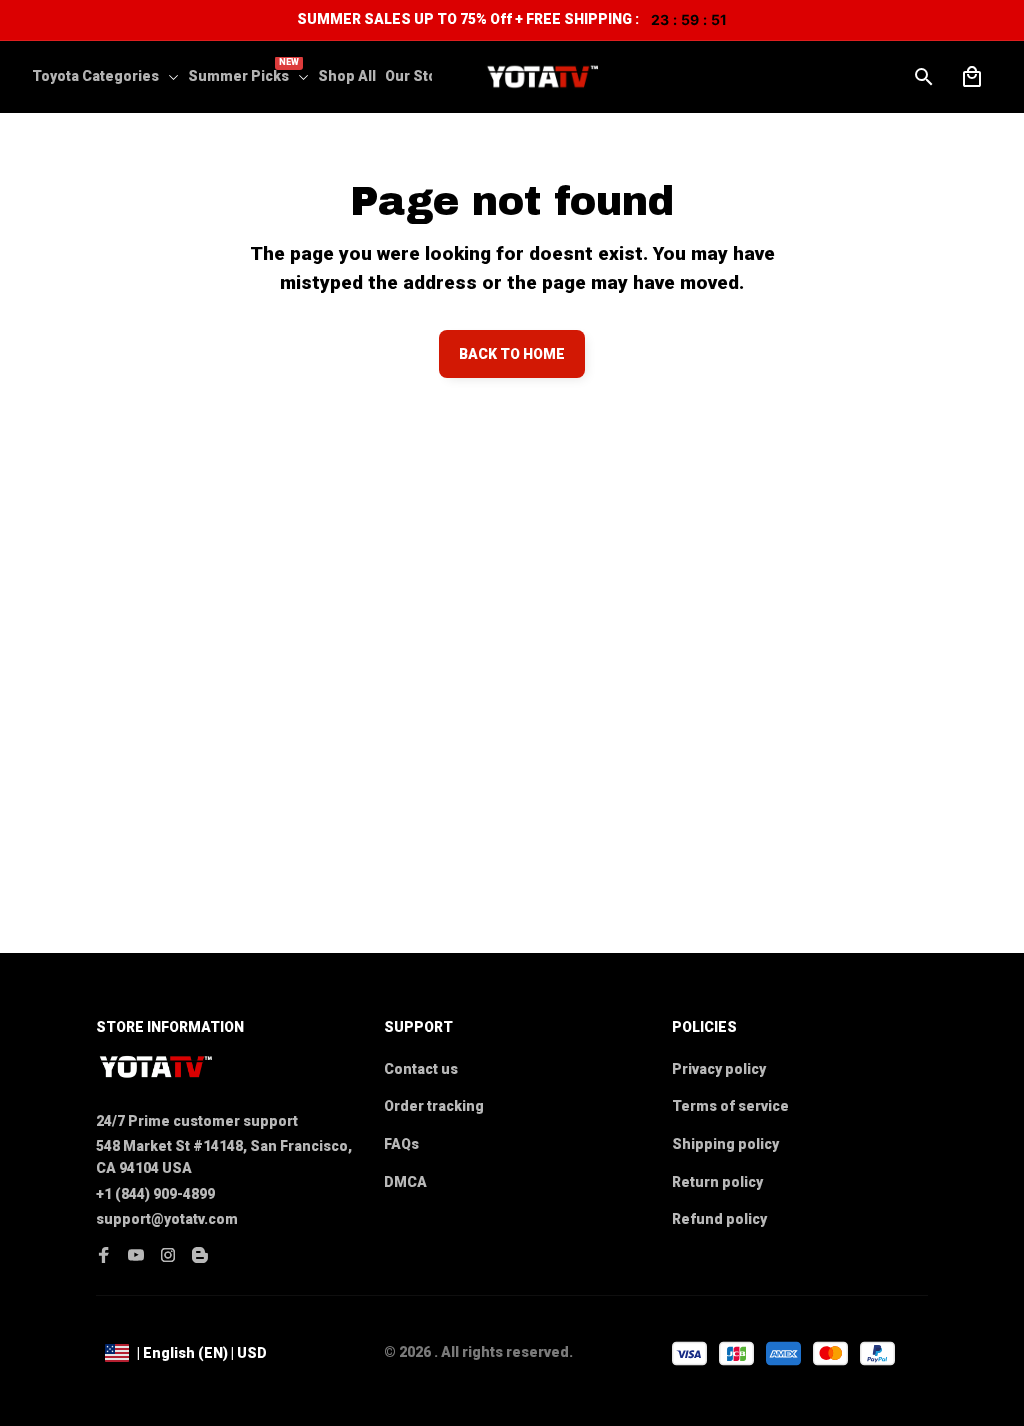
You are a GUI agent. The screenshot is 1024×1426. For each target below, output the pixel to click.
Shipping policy (725, 1144)
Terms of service (730, 1106)
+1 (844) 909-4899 (155, 1194)
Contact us (421, 1069)
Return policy (717, 1182)
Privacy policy (719, 1069)
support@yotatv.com (167, 1219)
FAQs (401, 1144)
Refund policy (719, 1219)
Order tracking (434, 1106)
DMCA (405, 1182)
